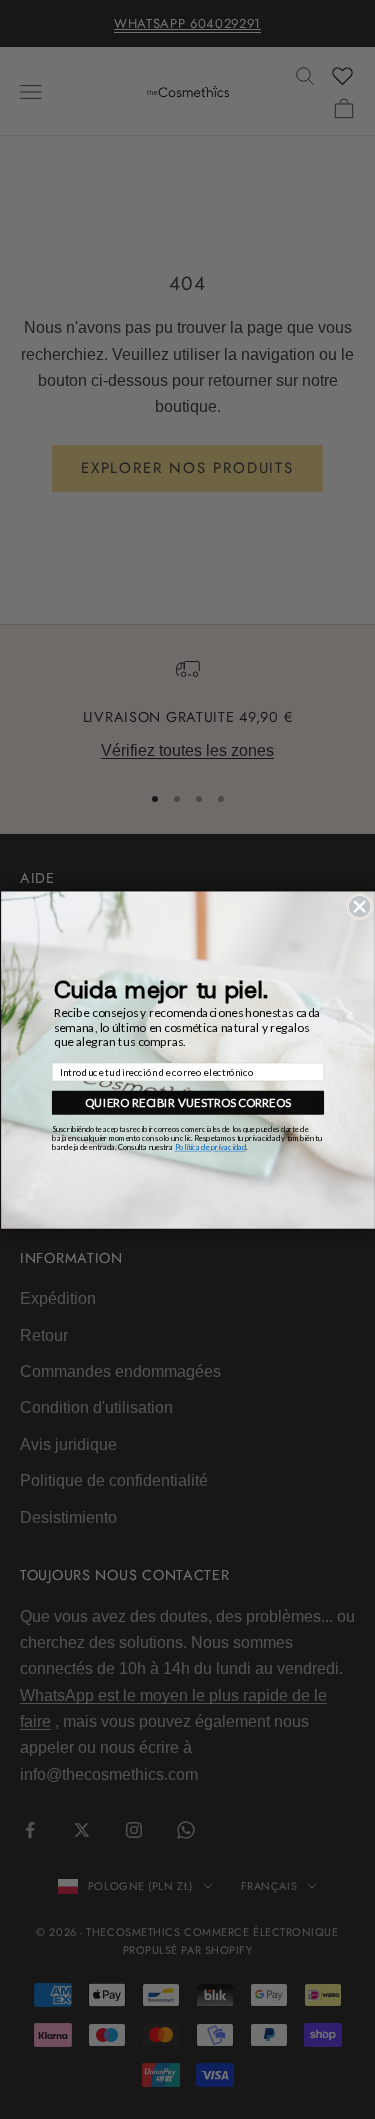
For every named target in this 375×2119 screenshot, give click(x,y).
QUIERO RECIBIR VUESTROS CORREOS (188, 1102)
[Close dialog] (359, 906)
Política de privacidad (210, 1146)
